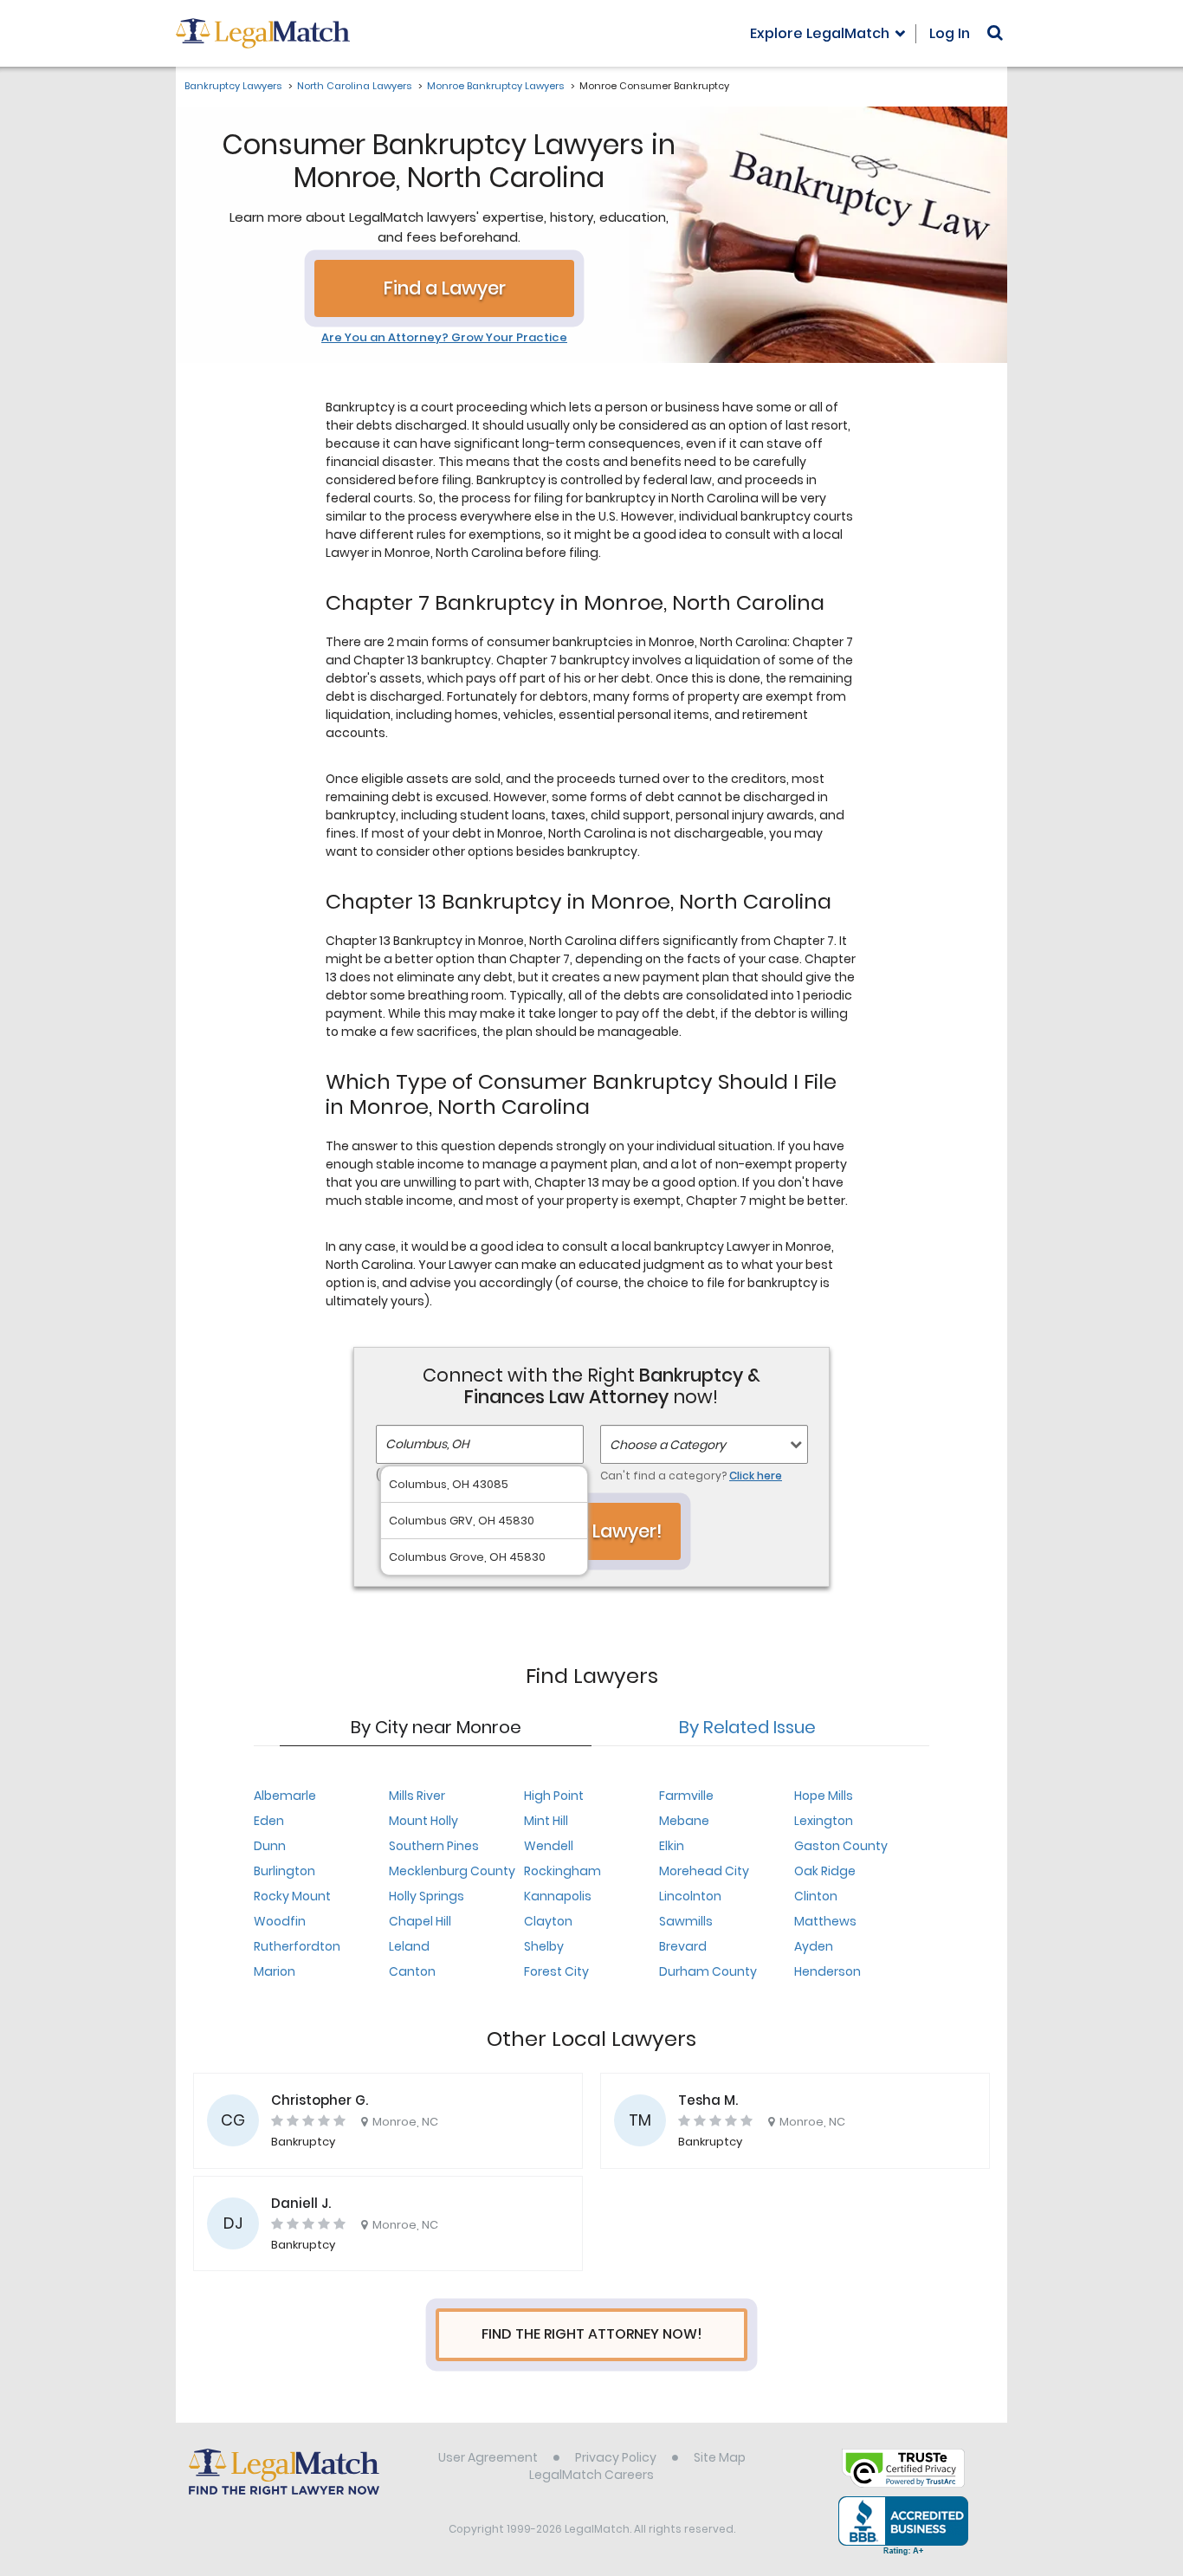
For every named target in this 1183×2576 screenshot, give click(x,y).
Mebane (684, 1821)
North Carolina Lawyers (354, 86)
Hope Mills (824, 1796)
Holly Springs (427, 1896)
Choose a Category (668, 1445)
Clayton (548, 1921)
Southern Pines (434, 1846)
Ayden (814, 1946)
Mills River (417, 1796)
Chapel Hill (420, 1921)
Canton (412, 1971)
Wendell (549, 1846)
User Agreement (488, 2457)
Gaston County (841, 1846)
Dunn (270, 1846)
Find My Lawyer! (591, 1531)
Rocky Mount (292, 1896)
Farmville (686, 1796)
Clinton (816, 1896)
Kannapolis (558, 1896)
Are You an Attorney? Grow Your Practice (444, 338)
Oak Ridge (825, 1871)
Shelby (544, 1946)
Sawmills (686, 1921)
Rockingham (562, 1871)
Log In (950, 33)
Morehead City (704, 1871)
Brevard (683, 1946)
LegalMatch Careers (591, 2475)
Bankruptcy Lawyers (233, 86)
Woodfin (280, 1921)
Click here (756, 1476)
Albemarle (285, 1796)
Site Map (720, 2457)
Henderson (827, 1971)
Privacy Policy (616, 2457)
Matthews (825, 1921)
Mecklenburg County (452, 1871)
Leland (409, 1946)
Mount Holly (423, 1821)
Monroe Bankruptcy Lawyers (495, 86)
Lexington (824, 1821)
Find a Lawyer (445, 288)
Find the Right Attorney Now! (592, 2334)
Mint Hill (546, 1821)
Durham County (708, 1971)
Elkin (672, 1846)
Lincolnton (690, 1896)
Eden (269, 1821)
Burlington (284, 1871)
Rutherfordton (297, 1946)
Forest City (556, 1971)
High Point (554, 1796)
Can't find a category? (691, 1476)
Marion (275, 1971)
